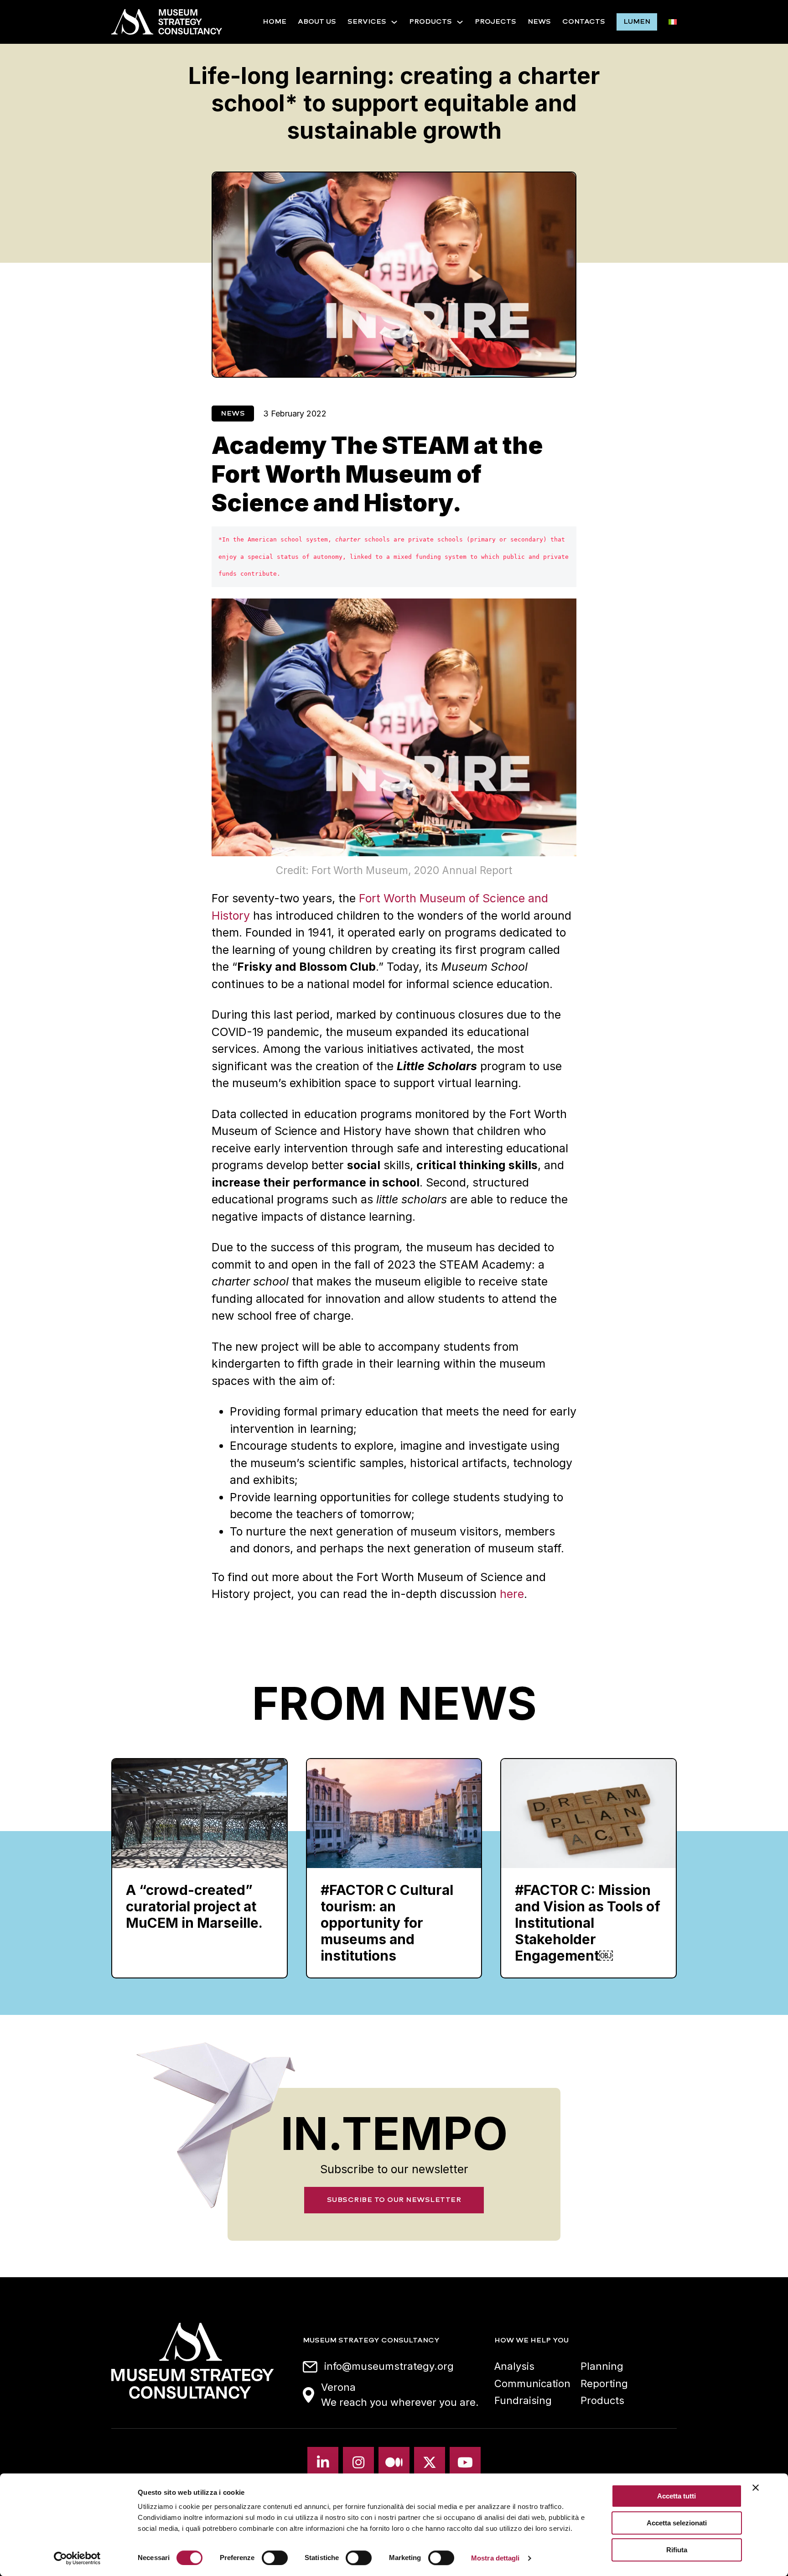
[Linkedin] (323, 2462)
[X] (430, 2462)
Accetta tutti (677, 2496)
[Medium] (394, 2462)
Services (367, 21)
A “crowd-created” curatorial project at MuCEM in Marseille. (194, 1906)
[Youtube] (465, 2462)
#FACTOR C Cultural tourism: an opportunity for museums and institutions (387, 1923)
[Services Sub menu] (394, 22)
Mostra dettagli (495, 2558)
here (512, 1594)
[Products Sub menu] (460, 22)
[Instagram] (358, 2462)
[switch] (275, 2558)
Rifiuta (677, 2550)
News (539, 21)
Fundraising (523, 2400)
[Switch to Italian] (673, 22)
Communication (532, 2383)
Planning (602, 2366)
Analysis (514, 2366)
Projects (495, 21)
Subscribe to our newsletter (394, 2200)
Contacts (584, 21)
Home (275, 21)
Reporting (604, 2383)
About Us (317, 21)
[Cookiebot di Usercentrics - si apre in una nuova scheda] (77, 2558)
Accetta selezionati (677, 2523)
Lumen (637, 21)
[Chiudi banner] (756, 2488)
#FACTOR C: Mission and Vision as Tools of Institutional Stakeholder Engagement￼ (588, 1923)
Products (430, 21)
